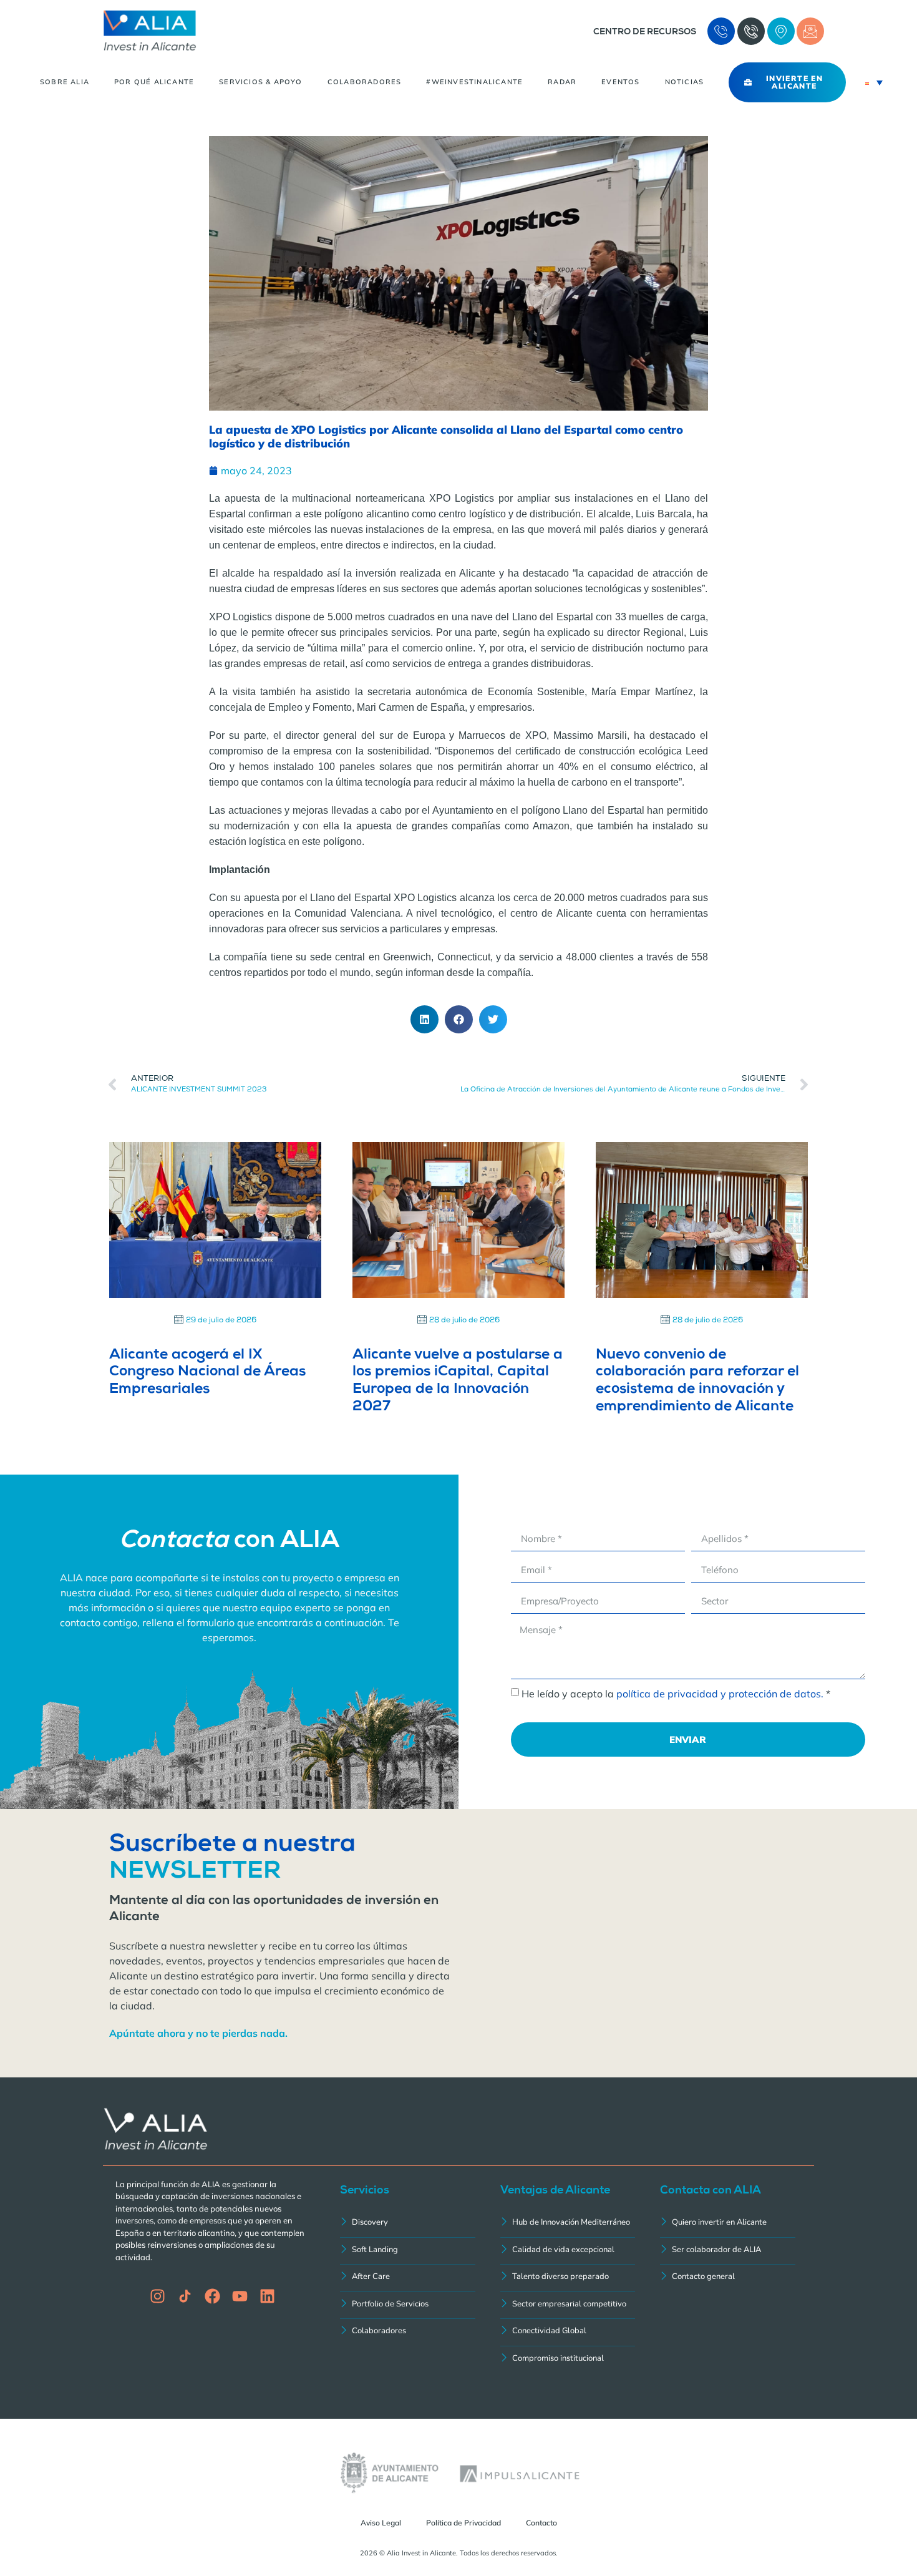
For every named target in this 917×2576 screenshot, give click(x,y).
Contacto (541, 2523)
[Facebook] (212, 2296)
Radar (562, 82)
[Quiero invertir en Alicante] (728, 2224)
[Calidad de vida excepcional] (568, 2251)
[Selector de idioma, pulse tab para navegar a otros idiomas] (874, 82)
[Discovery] (408, 2224)
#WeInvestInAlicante (474, 82)
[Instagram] (158, 2296)
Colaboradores (365, 82)
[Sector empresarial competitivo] (568, 2305)
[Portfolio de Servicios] (408, 2305)
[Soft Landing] (408, 2251)
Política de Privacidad (463, 2523)
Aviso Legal (381, 2523)
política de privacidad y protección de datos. (720, 1694)
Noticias (685, 82)
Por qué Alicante (154, 82)
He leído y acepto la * (676, 1694)
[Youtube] (240, 2296)
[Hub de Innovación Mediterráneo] (568, 2224)
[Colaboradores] (408, 2332)
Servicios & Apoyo (260, 82)
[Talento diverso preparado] (568, 2278)
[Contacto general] (728, 2278)
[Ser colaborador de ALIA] (728, 2251)
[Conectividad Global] (568, 2332)
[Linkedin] (267, 2296)
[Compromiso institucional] (568, 2360)
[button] (425, 1019)
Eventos (620, 82)
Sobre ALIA (65, 82)
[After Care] (408, 2278)
